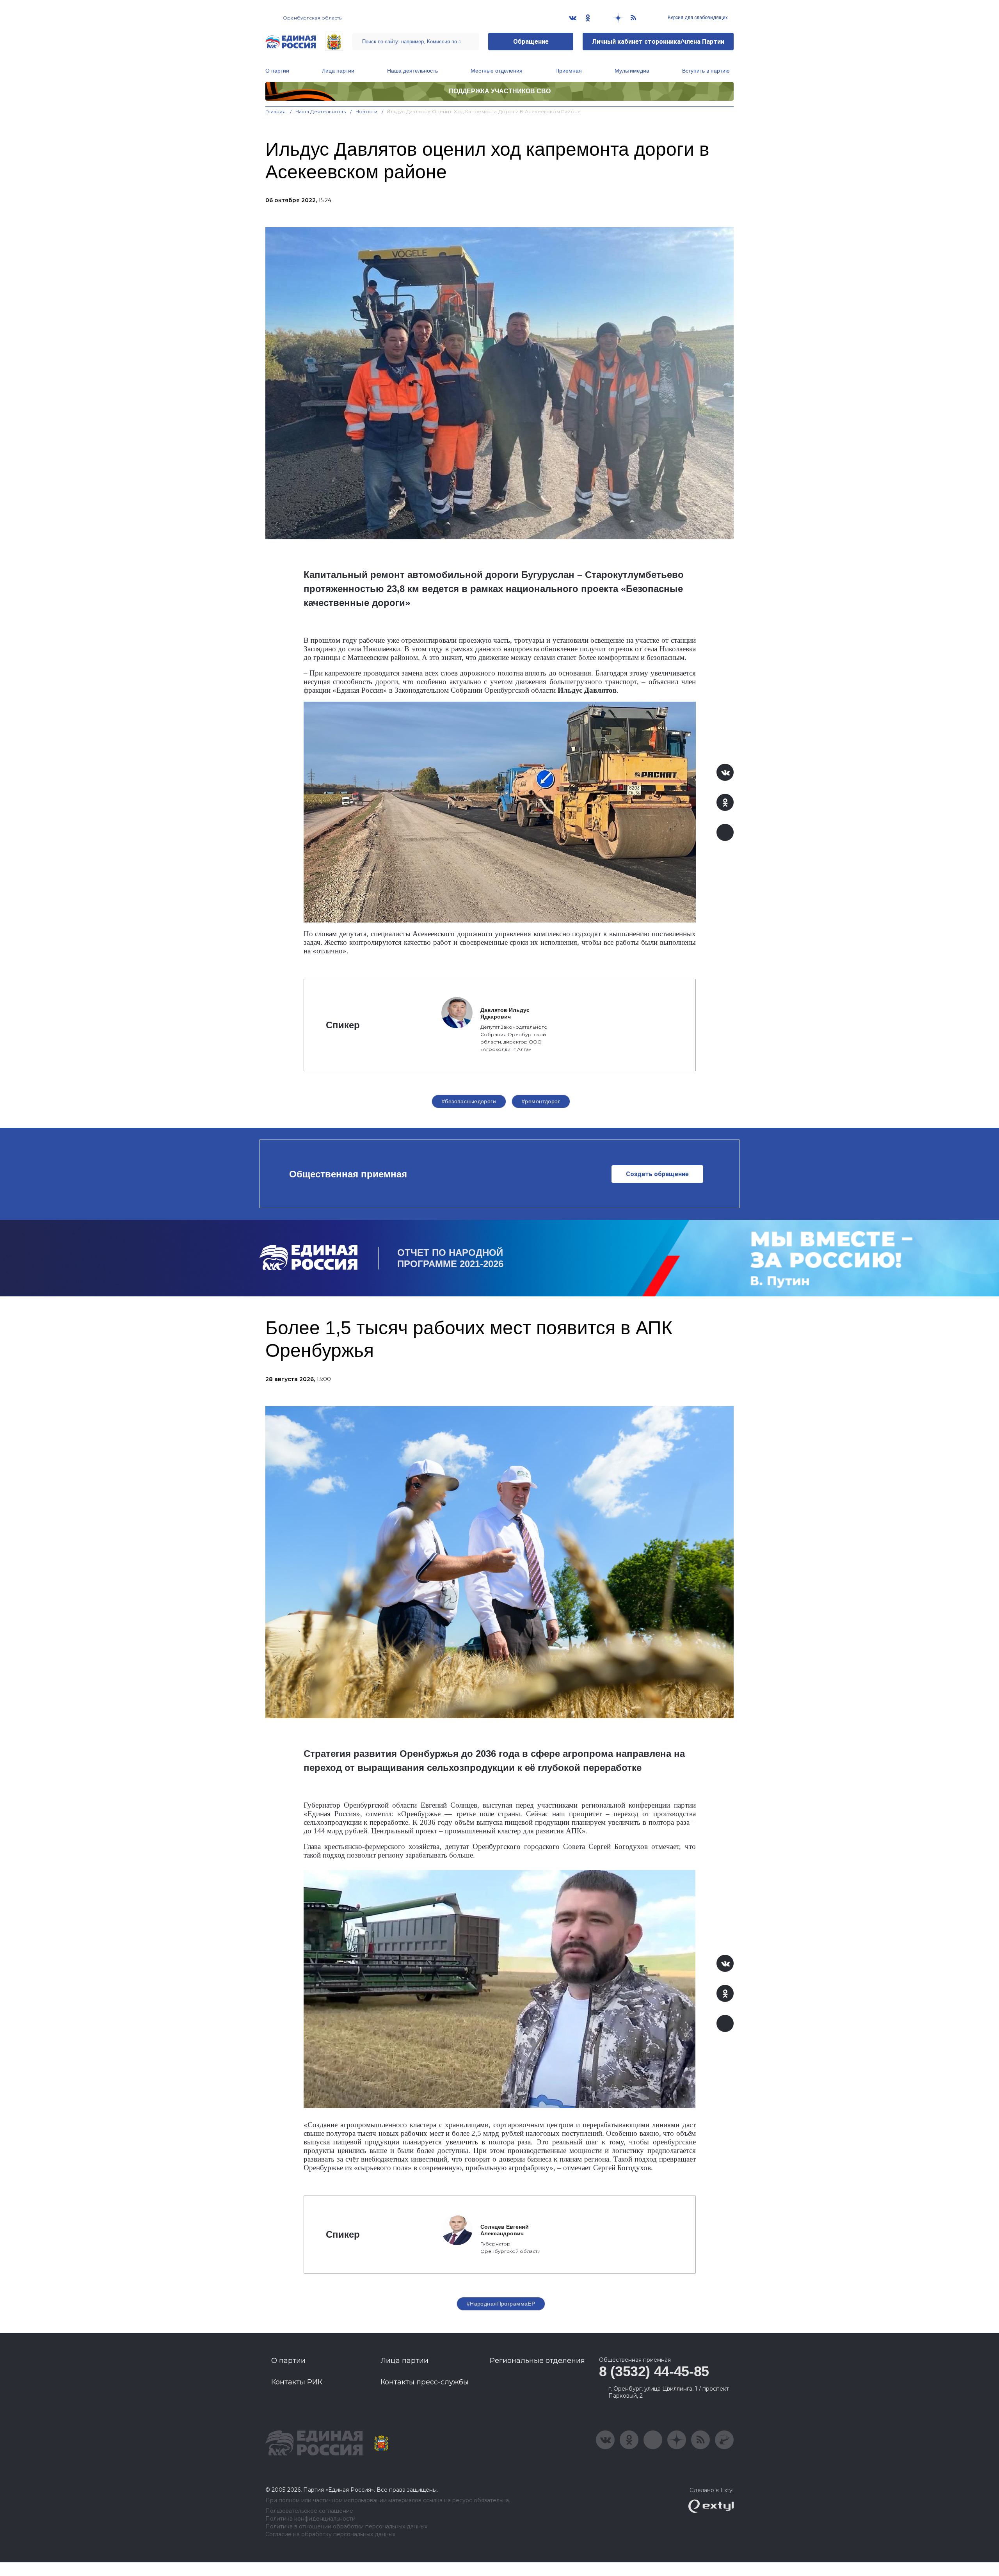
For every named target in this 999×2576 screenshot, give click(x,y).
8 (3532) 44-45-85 (654, 2371)
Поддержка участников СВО (500, 91)
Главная (276, 111)
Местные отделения (497, 71)
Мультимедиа (632, 71)
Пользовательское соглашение (309, 2511)
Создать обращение (657, 1174)
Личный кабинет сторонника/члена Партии (658, 42)
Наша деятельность (412, 71)
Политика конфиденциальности (310, 2519)
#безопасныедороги (469, 1101)
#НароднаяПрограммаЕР (501, 2304)
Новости (367, 111)
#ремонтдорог (541, 1101)
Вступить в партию (706, 71)
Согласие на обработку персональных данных (330, 2534)
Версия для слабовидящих (697, 18)
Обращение (531, 42)
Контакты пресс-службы (425, 2382)
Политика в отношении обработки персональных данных (346, 2527)
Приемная (569, 71)
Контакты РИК (297, 2382)
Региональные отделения (537, 2361)
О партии (277, 71)
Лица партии (338, 71)
